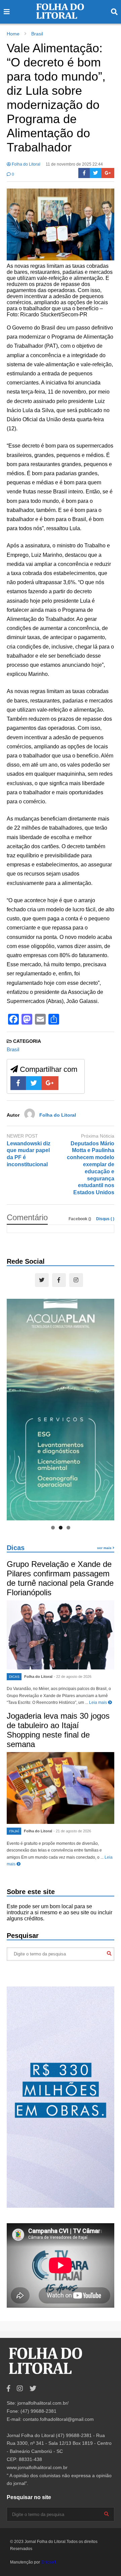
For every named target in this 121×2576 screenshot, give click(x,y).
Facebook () (80, 1219)
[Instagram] (76, 1280)
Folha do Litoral (26, 164)
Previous (15, 1408)
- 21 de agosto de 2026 (72, 1831)
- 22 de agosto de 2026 (73, 1677)
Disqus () (105, 1219)
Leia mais (98, 1702)
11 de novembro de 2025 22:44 (74, 164)
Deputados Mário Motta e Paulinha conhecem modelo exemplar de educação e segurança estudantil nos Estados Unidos (91, 1168)
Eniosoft (48, 2562)
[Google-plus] (108, 173)
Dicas (16, 1548)
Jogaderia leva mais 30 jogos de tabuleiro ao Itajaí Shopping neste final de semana (58, 1730)
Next (106, 1408)
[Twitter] (96, 173)
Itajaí (14, 1831)
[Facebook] (84, 173)
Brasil (13, 1049)
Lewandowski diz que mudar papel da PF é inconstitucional (29, 1154)
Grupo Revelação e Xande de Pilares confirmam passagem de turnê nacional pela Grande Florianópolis (60, 1578)
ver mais (105, 1548)
